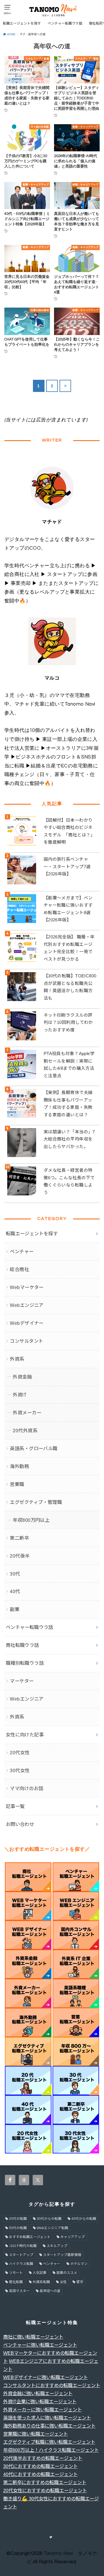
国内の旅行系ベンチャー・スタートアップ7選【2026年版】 (67, 866)
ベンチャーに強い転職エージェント (40, 2345)
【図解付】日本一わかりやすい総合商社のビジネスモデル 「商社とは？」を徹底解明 (69, 831)
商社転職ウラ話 (22, 1645)
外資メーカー (27, 1413)
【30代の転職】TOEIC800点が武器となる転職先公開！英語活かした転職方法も (70, 987)
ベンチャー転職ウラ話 (65, 23)
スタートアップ (21, 2255)
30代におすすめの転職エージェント (40, 2466)
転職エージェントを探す (22, 23)
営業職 (17, 1484)
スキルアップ (57, 2246)
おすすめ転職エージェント (30, 2237)
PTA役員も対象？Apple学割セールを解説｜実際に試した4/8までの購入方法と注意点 (69, 1065)
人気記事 (40, 2273)
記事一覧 (15, 1806)
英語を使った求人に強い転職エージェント (47, 2418)
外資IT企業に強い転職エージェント (40, 2402)
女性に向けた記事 (25, 1735)
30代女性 (20, 1770)
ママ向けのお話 (26, 1788)
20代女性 (20, 1753)
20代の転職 (18, 2219)
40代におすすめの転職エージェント (40, 2474)
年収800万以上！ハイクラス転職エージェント (51, 2450)
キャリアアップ (73, 2237)
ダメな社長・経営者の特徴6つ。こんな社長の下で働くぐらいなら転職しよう (69, 1181)
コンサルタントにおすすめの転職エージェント (52, 2385)
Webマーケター (27, 1287)
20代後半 (20, 1556)
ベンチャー (22, 1251)
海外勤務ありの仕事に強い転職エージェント (49, 2426)
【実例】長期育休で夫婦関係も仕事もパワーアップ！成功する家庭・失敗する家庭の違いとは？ (68, 1104)
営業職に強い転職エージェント (36, 2434)
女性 (63, 2282)
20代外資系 (25, 1431)
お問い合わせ (20, 1824)
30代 (15, 1574)
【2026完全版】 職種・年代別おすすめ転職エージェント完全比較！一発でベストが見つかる (69, 948)
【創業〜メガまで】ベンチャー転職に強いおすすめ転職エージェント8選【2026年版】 (68, 909)
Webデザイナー (27, 1323)
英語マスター (19, 2291)
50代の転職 (18, 2228)
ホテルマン (79, 2264)
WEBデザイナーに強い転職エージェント (45, 2377)
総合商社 (19, 1269)
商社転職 (16, 2282)
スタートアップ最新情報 (62, 2255)
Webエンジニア (27, 1305)
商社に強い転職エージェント (33, 2337)
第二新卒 (19, 1538)
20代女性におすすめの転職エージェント (45, 2491)
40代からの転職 (84, 2219)
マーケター (22, 1681)
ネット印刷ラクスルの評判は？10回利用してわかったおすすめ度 (68, 1022)
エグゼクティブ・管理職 (36, 1502)
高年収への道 (50, 2291)
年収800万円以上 (31, 1520)
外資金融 (22, 1377)
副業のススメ (67, 2273)
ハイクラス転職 (21, 2264)
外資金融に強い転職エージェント (38, 2393)
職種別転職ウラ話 (25, 1663)
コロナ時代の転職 (23, 2246)
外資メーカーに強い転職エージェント (42, 2410)
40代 (15, 1591)
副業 (15, 1609)
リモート (16, 2273)
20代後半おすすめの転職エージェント (43, 2458)
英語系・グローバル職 (34, 1448)
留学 (80, 2282)
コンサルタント (26, 1341)
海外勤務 (19, 1466)
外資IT (20, 1395)
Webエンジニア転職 (52, 2228)
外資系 (17, 1359)
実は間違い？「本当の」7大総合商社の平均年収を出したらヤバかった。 (69, 1139)
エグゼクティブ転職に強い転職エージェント (49, 2442)
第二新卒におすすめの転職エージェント (45, 2482)
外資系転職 (41, 2282)
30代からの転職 (49, 2219)
